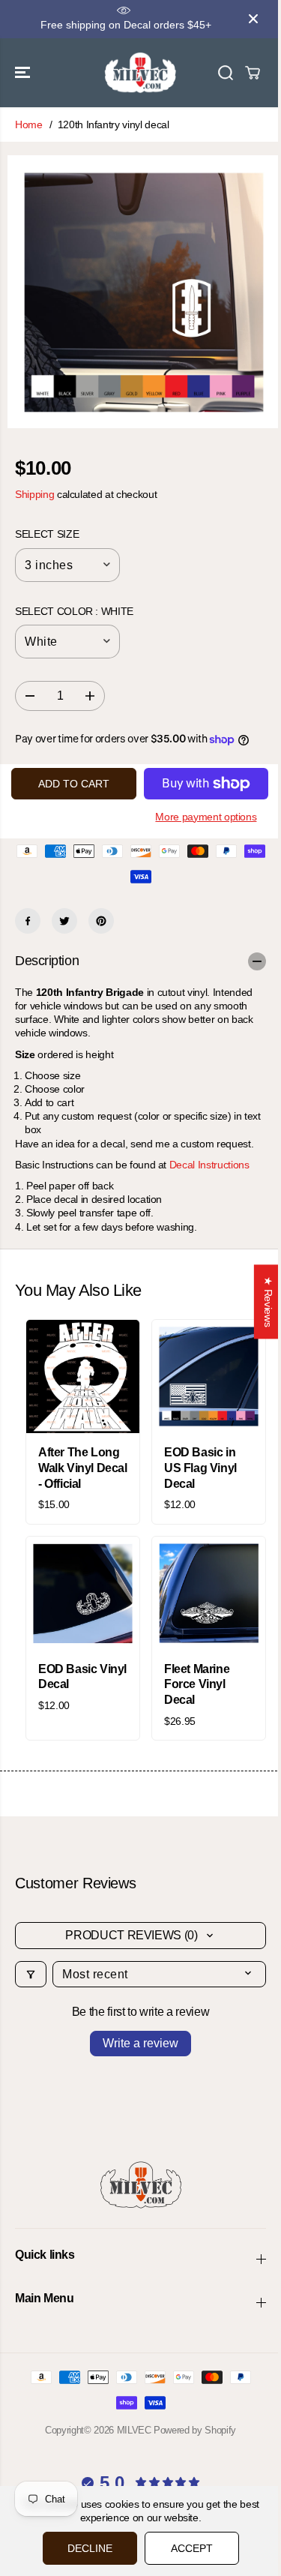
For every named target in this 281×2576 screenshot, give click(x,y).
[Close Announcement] (253, 19)
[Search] (226, 73)
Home (29, 124)
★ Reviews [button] (268, 1301)
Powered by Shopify (195, 2430)
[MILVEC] (140, 73)
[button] (24, 73)
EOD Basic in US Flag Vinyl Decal (200, 1468)
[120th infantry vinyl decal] (144, 292)
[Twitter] (64, 921)
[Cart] (253, 73)
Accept (192, 2548)
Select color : (74, 611)
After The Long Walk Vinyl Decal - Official (83, 1468)
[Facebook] (28, 921)
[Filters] (31, 1974)
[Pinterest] (101, 921)
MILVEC (134, 2430)
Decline (90, 2548)
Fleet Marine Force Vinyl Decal (197, 1685)
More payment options (206, 817)
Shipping (34, 494)
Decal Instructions (209, 1165)
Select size (47, 534)
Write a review (140, 2043)
